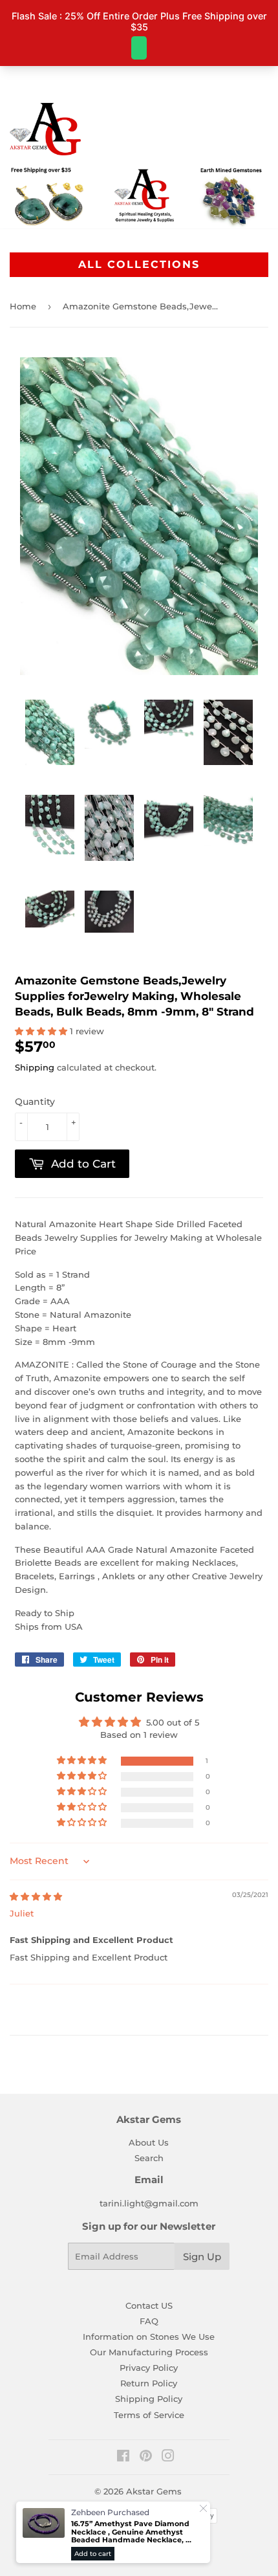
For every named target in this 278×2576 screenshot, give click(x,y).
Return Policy (149, 2383)
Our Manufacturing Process (149, 2352)
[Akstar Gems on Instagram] (168, 2458)
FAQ (149, 2321)
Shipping (35, 1067)
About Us (149, 2142)
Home (23, 306)
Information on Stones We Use (149, 2337)
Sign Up (202, 2257)
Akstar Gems (154, 2491)
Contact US (149, 2305)
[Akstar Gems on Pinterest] (146, 2458)
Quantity (35, 1102)
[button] (42, 1031)
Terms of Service (149, 2415)
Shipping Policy (149, 2399)
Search (149, 2158)
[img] (36, 1896)
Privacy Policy (149, 2368)
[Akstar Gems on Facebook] (123, 2458)
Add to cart (93, 2554)
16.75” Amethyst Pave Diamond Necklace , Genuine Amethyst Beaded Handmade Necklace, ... (131, 2532)
